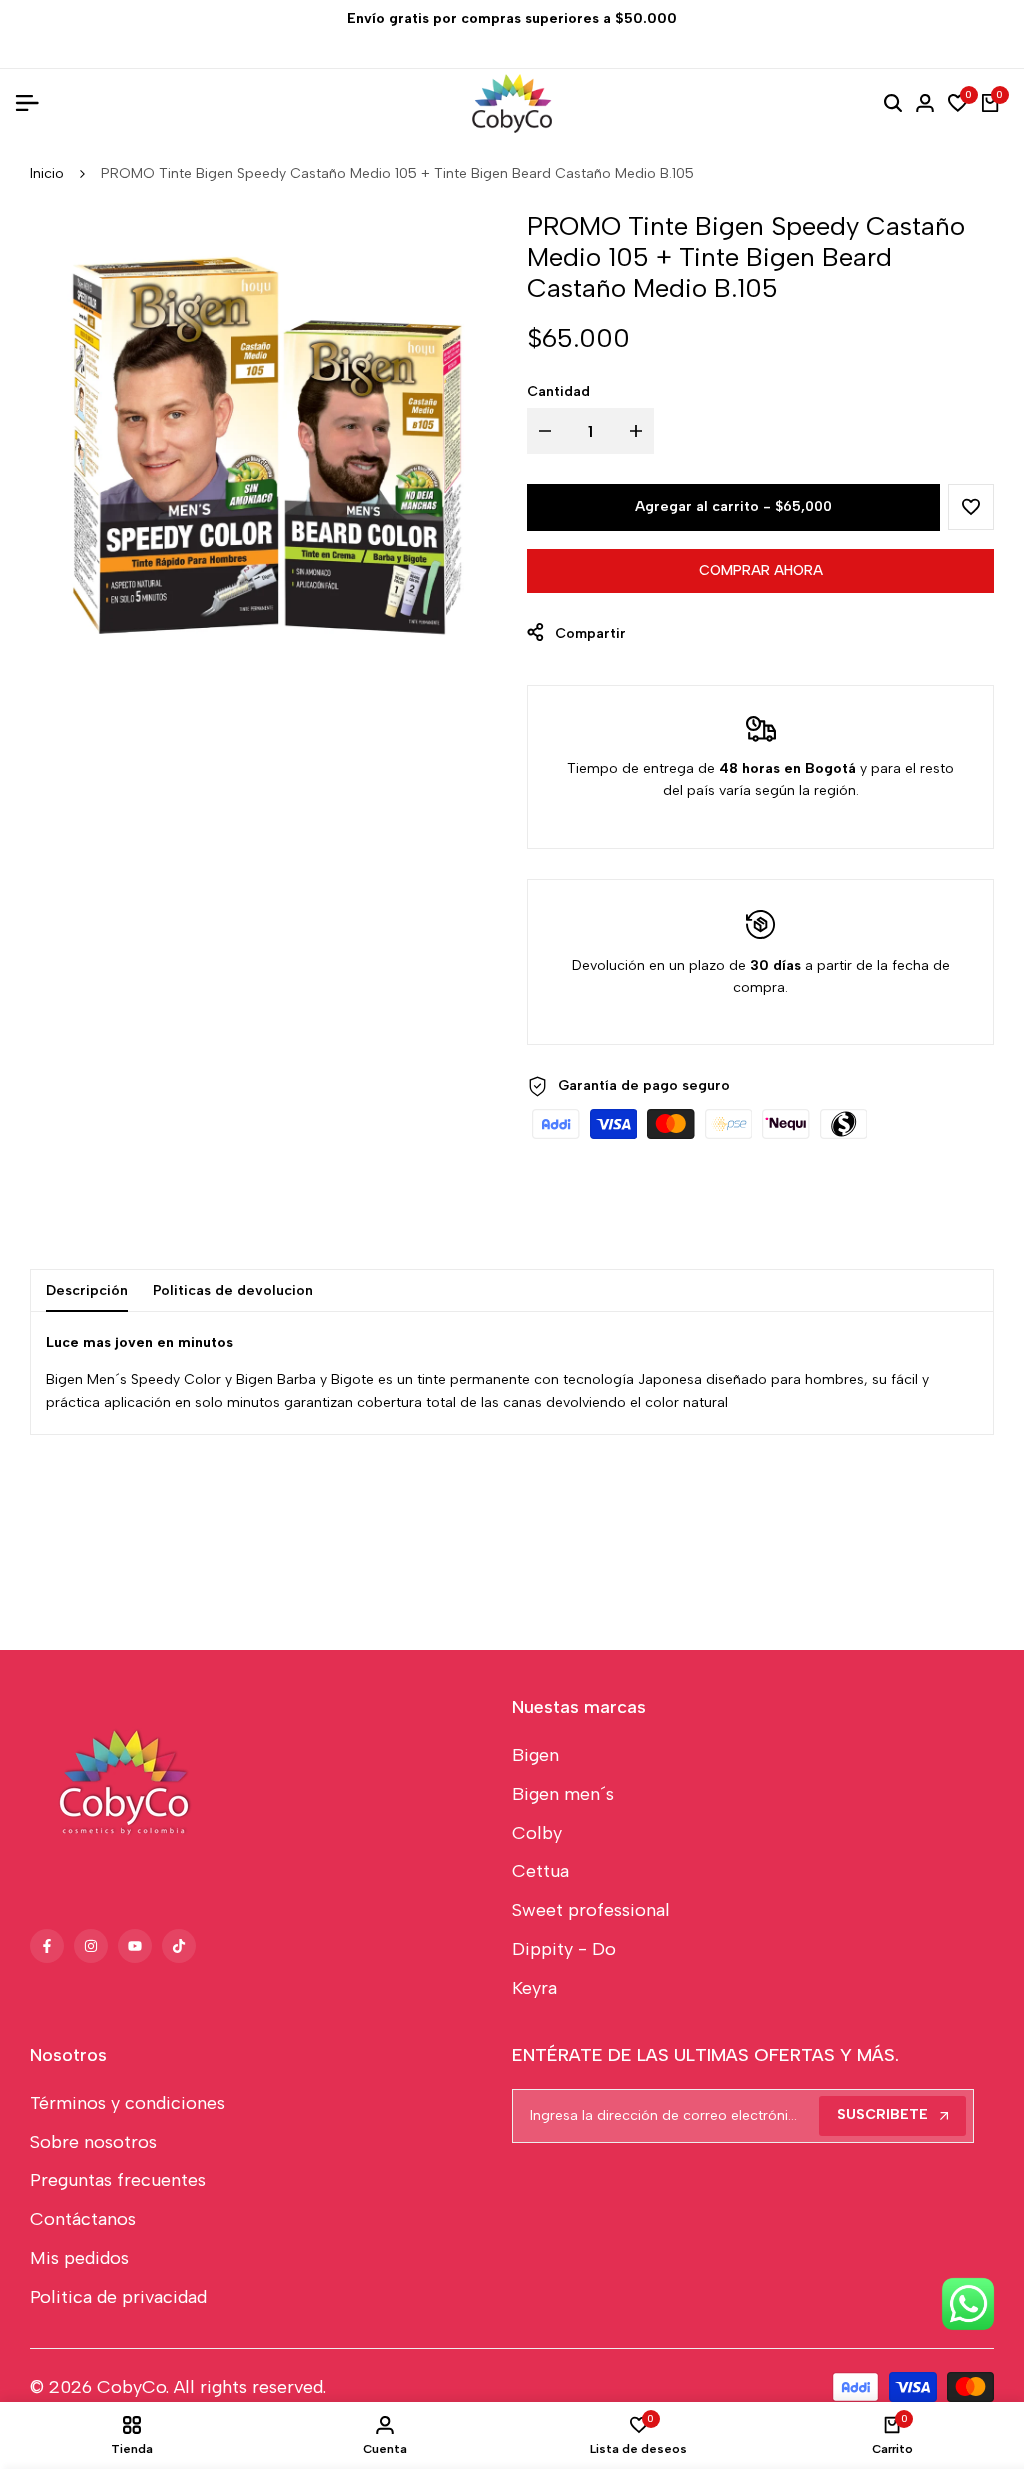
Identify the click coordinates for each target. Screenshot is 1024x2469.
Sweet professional (591, 1910)
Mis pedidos (79, 2258)
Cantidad (558, 391)
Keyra (534, 1988)
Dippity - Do (564, 1949)
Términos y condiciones (127, 2103)
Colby (537, 1833)
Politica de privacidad (118, 2297)
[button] (971, 507)
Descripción (87, 1290)
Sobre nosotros (93, 2142)
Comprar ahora (761, 570)
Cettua (540, 1871)
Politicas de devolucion (233, 1290)
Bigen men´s (563, 1794)
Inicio (47, 173)
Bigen (535, 1755)
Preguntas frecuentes (118, 2180)
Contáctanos (83, 2219)
